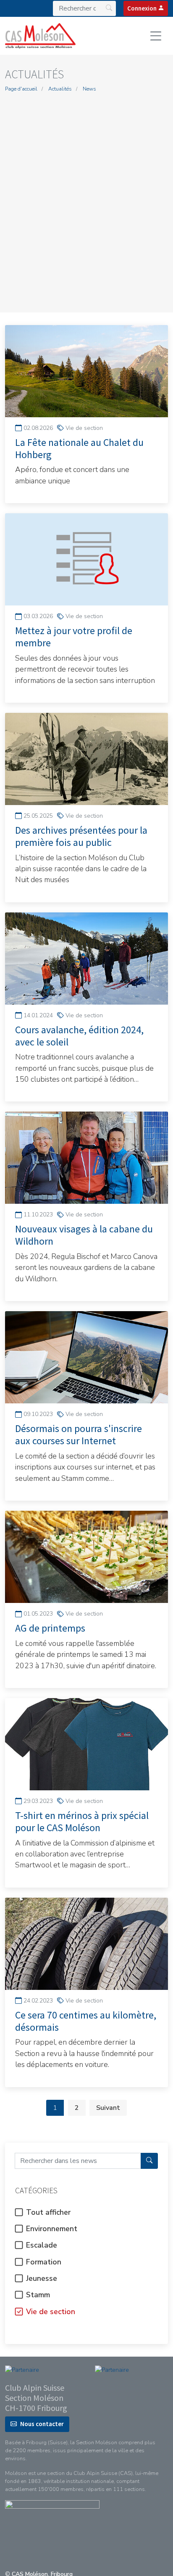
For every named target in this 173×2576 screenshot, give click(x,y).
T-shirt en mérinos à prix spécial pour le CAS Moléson (82, 1821)
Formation (43, 2262)
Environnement (51, 2229)
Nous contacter (42, 2424)
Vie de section (50, 2312)
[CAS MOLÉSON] (40, 36)
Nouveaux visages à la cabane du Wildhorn (84, 1235)
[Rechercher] (149, 2161)
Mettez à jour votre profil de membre (74, 637)
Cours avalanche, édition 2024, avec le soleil (79, 1036)
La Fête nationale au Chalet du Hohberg (79, 448)
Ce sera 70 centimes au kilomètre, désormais (86, 2021)
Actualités (60, 89)
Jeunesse (41, 2278)
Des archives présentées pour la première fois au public (81, 836)
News (89, 89)
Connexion (143, 8)
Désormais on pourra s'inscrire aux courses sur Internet (79, 1435)
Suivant (108, 2108)
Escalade (41, 2245)
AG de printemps (50, 1628)
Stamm (37, 2295)
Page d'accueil (21, 89)
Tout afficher (47, 2212)
